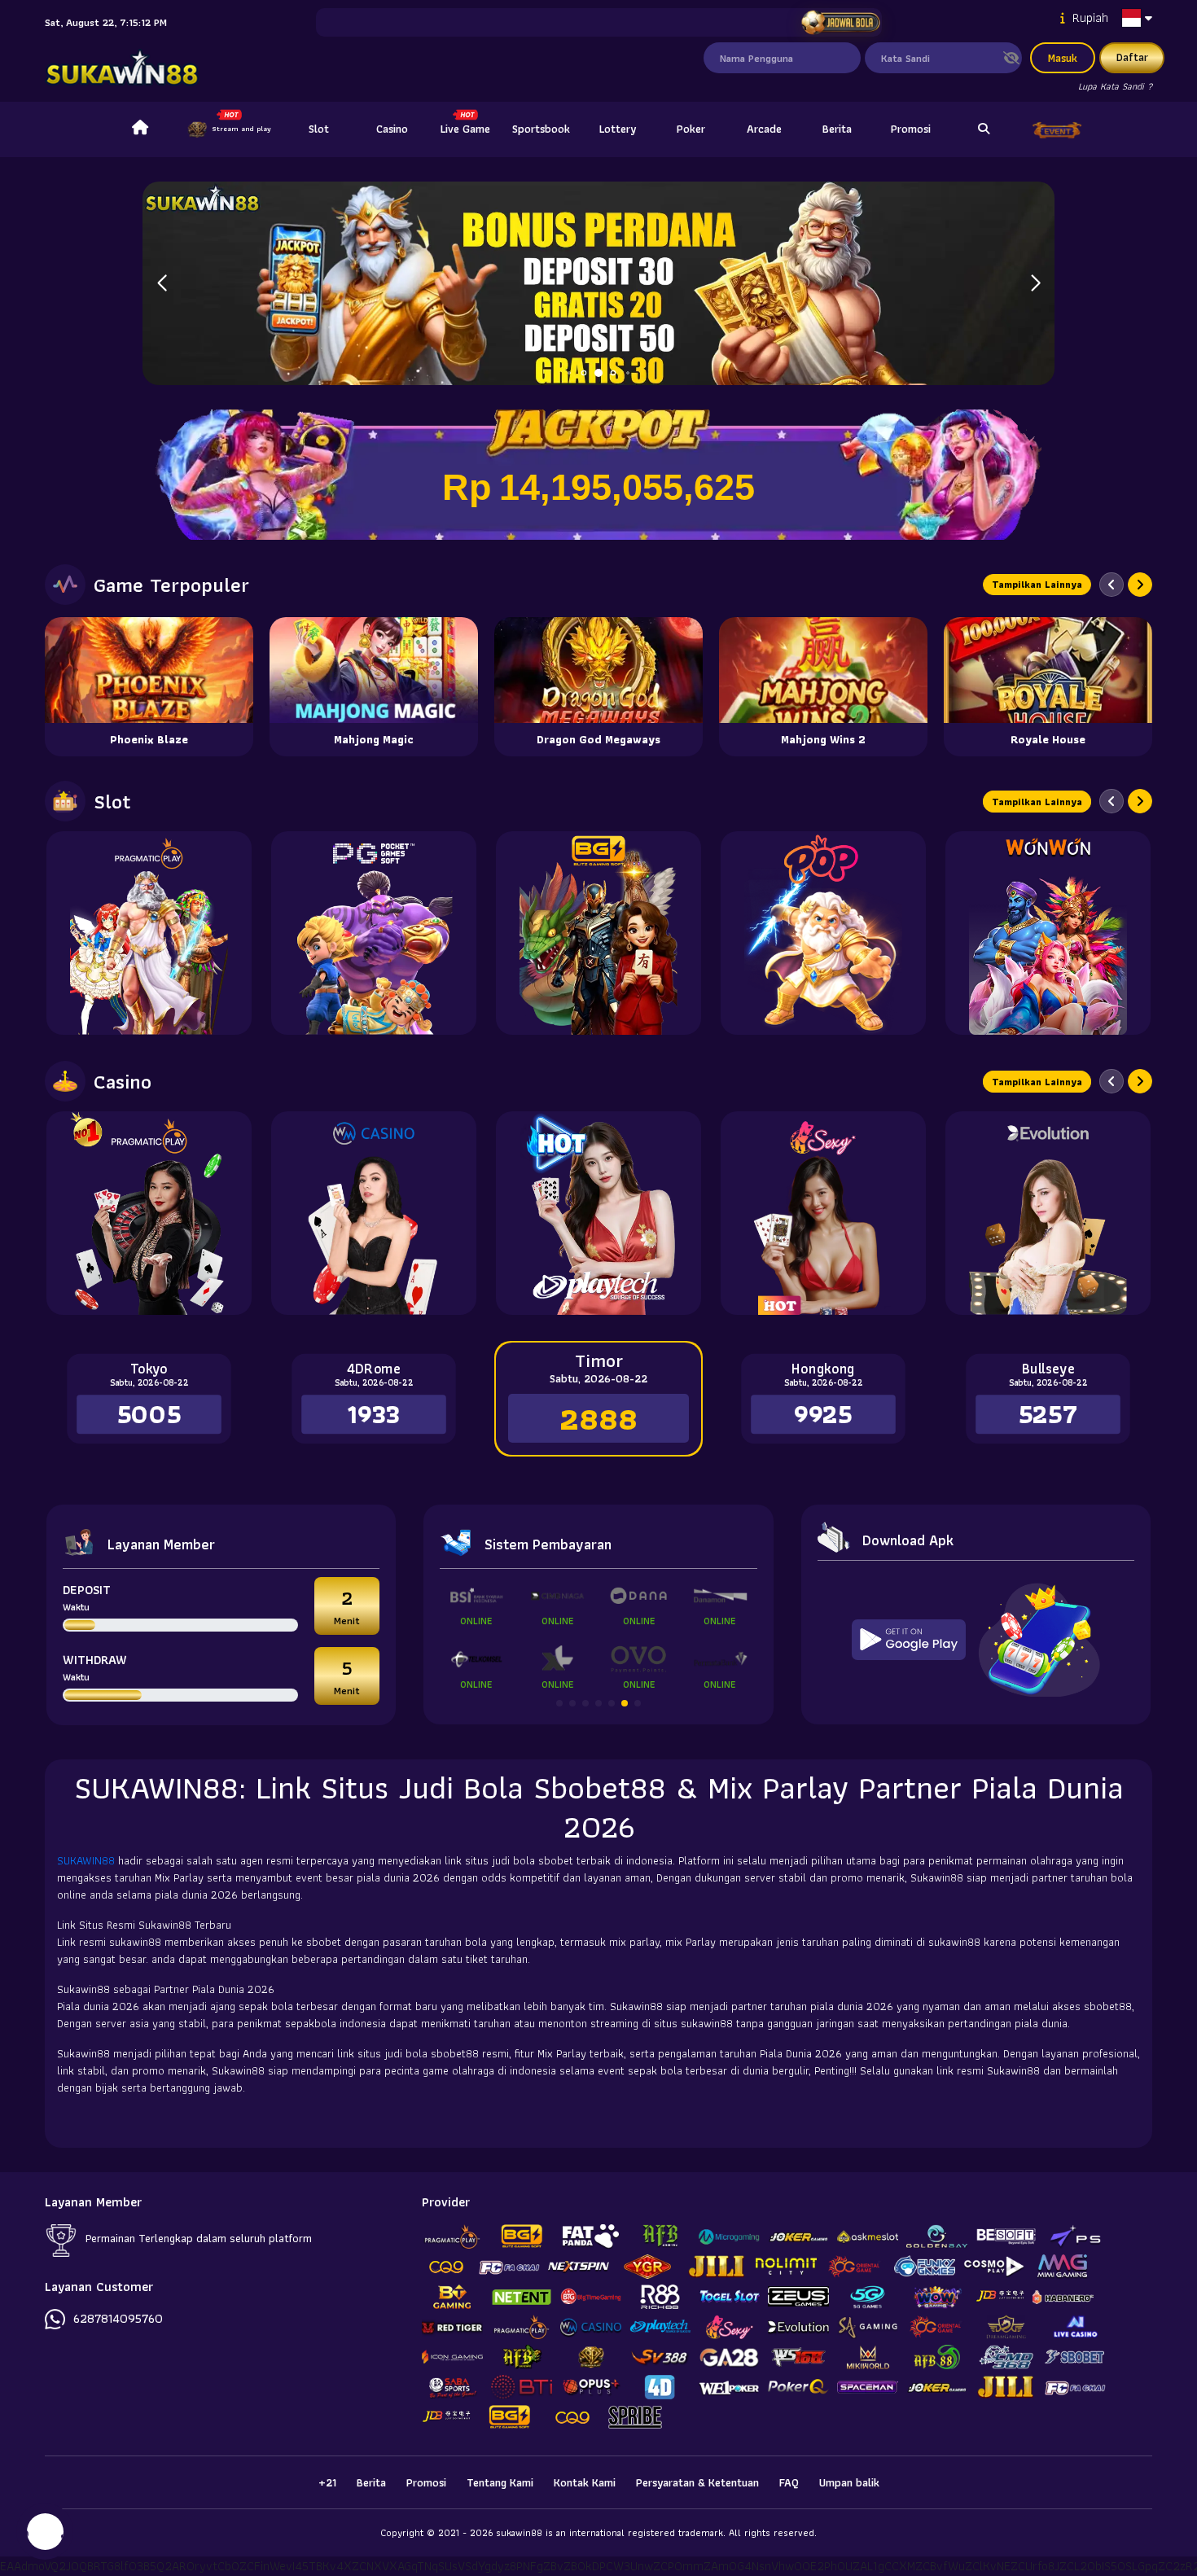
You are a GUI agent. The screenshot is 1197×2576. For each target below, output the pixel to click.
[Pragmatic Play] (149, 933)
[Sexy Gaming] (823, 1213)
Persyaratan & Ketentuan (697, 2482)
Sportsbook (541, 129)
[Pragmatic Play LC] (149, 1213)
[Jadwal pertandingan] (840, 23)
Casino (392, 129)
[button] (1035, 283)
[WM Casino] (374, 1213)
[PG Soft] (374, 933)
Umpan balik (849, 2482)
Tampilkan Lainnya (1037, 584)
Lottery (618, 129)
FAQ (789, 2482)
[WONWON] (1048, 933)
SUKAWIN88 (88, 1860)
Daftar (1132, 57)
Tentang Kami (500, 2482)
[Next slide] (1140, 585)
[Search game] (984, 129)
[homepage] (140, 129)
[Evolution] (1048, 1213)
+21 (327, 2482)
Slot (319, 129)
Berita (837, 129)
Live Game (465, 129)
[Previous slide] (1111, 585)
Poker (691, 129)
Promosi (911, 129)
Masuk (1063, 58)
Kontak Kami (585, 2482)
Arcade (764, 129)
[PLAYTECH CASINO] (598, 1213)
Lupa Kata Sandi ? (1115, 86)
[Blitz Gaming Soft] (598, 933)
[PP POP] (823, 933)
